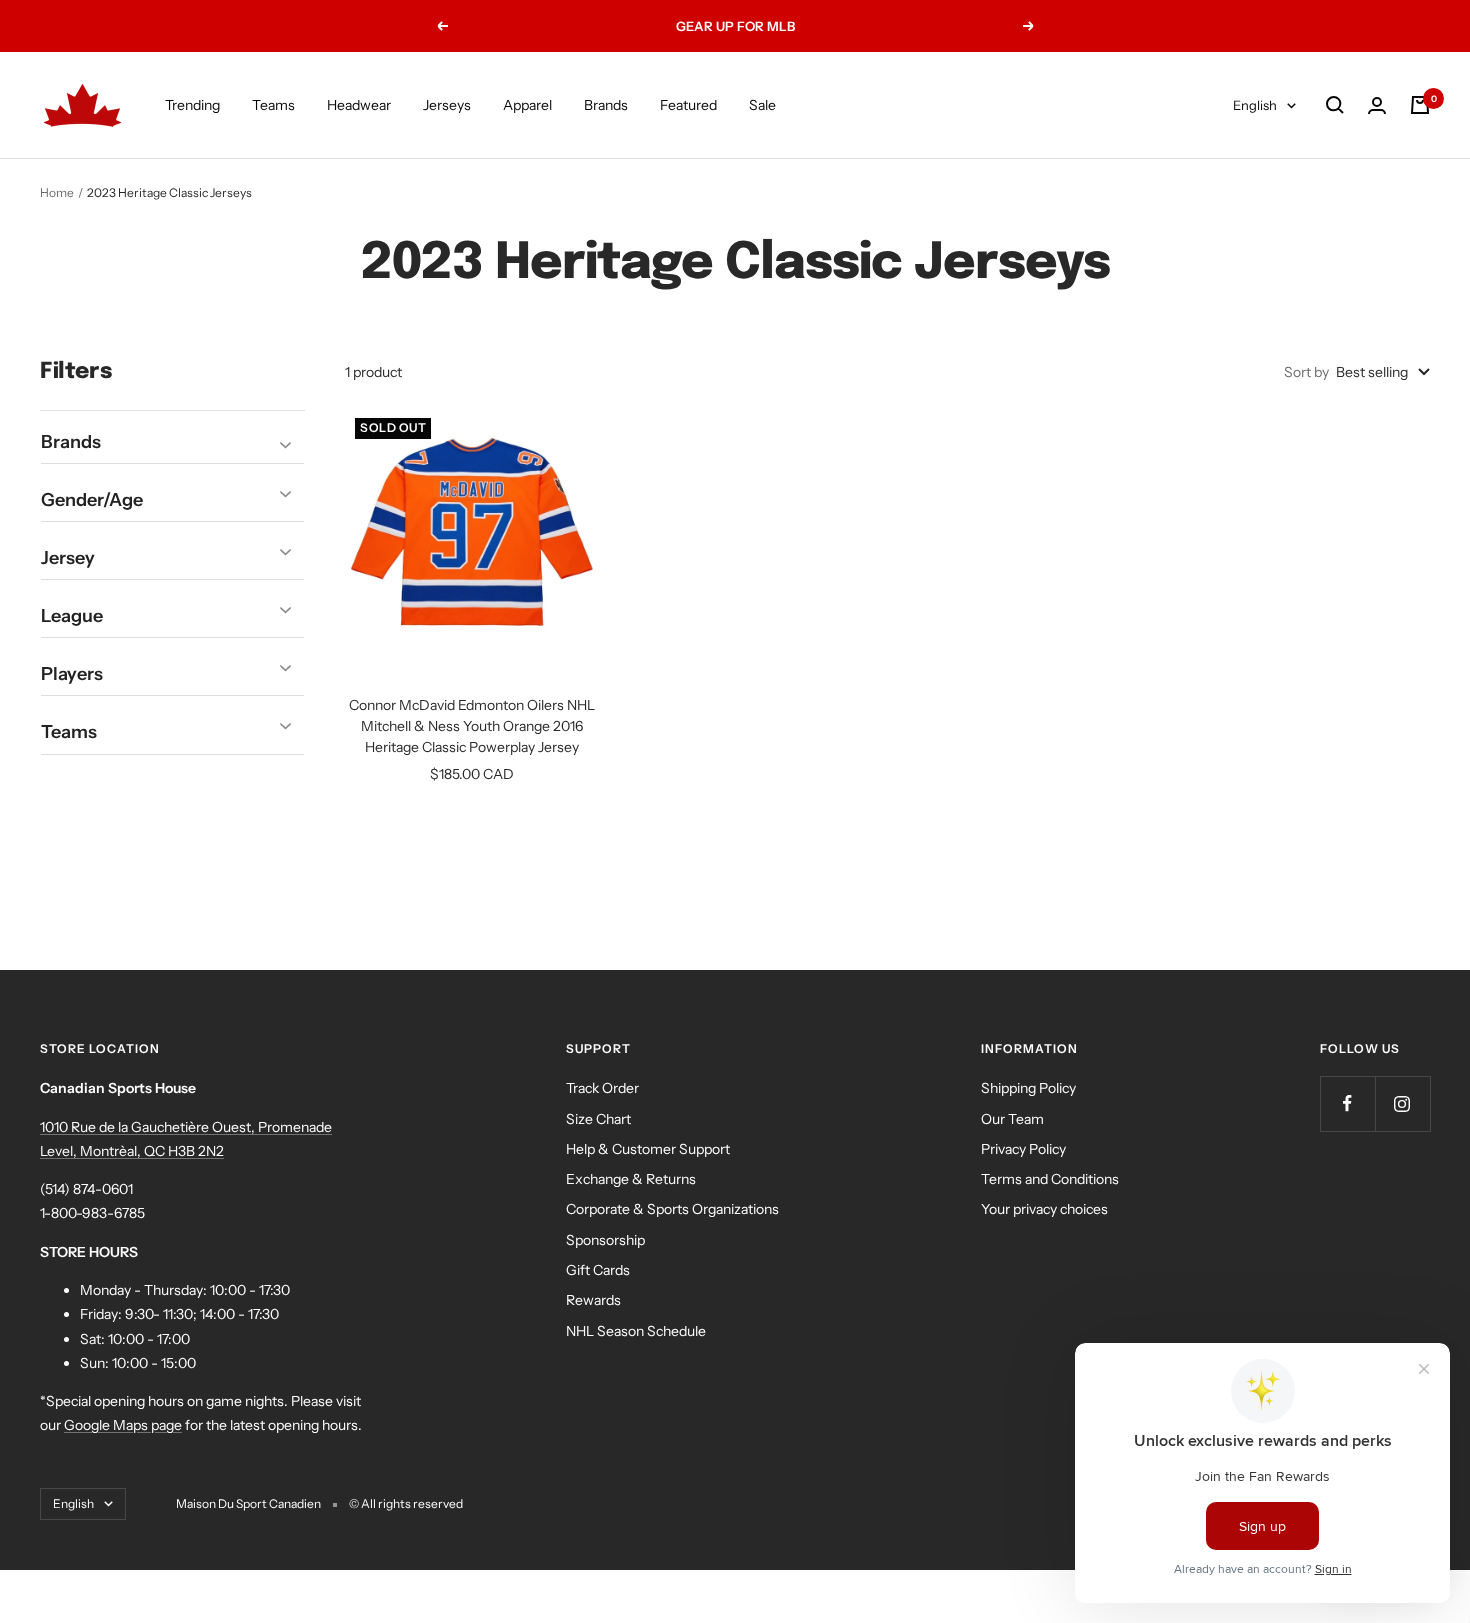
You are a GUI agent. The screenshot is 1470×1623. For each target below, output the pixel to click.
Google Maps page (123, 1425)
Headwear (359, 105)
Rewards (593, 1300)
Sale (762, 105)
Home (57, 192)
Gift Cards (598, 1270)
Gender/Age (92, 500)
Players (72, 674)
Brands (606, 105)
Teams (273, 105)
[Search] (1335, 105)
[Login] (1377, 105)
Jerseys (447, 105)
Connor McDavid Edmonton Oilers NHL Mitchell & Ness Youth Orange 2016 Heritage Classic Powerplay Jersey (472, 726)
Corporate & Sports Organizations (672, 1209)
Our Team (1012, 1119)
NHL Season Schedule (636, 1331)
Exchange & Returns (631, 1179)
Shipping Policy (1028, 1088)
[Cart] (1420, 105)
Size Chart (598, 1119)
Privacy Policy (1023, 1149)
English (1255, 105)
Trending (192, 105)
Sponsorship (605, 1240)
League (72, 616)
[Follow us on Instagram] (1402, 1103)
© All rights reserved (406, 1503)
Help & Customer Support (648, 1149)
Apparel (527, 105)
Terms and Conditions (1050, 1179)
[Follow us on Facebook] (1347, 1103)
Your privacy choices (1044, 1209)
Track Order (602, 1088)
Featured (688, 105)
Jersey (68, 558)
